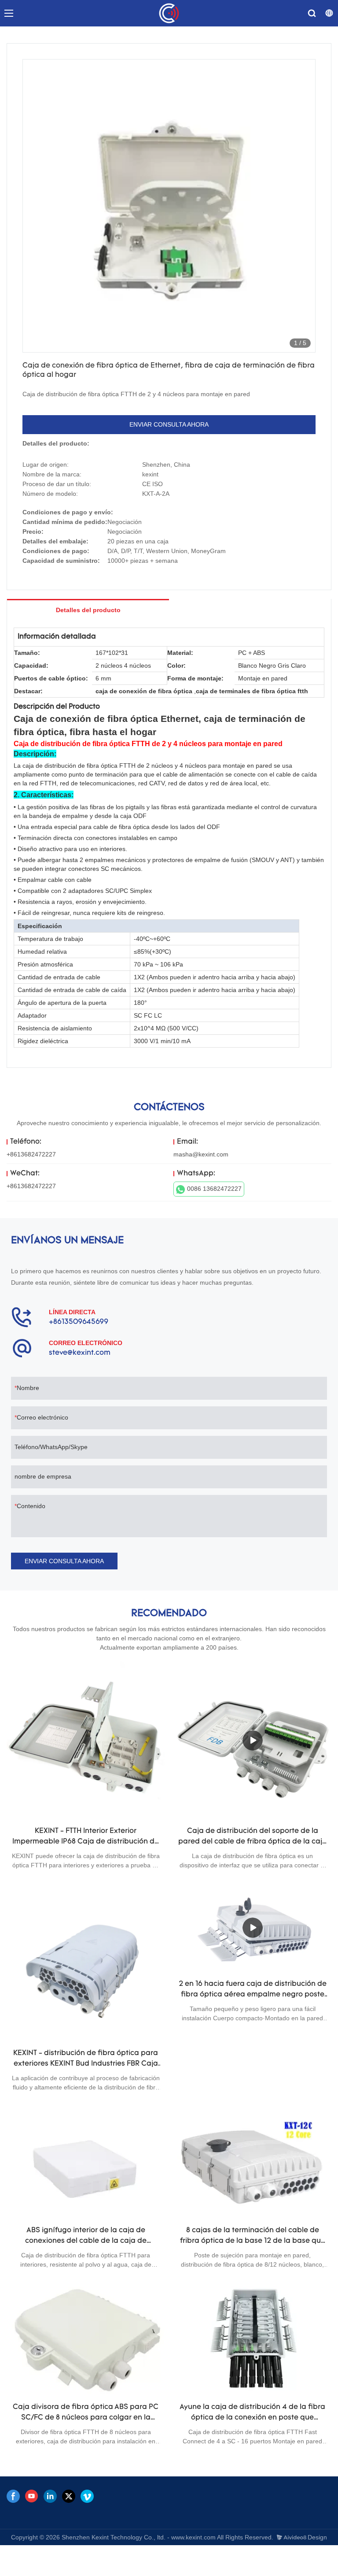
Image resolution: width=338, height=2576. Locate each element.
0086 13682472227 (214, 1189)
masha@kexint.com (201, 1154)
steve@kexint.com (80, 1353)
